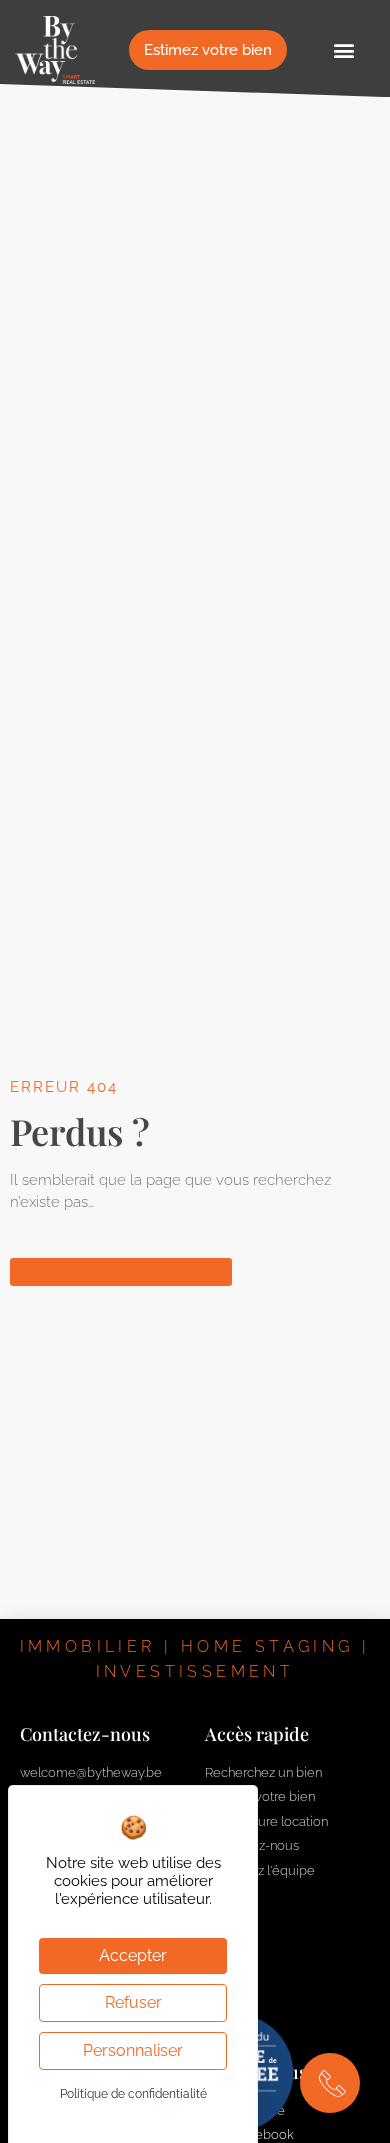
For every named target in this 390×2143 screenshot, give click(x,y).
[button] (343, 50)
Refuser (133, 2002)
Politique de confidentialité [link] (133, 2094)
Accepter (133, 1955)
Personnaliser (133, 2050)
